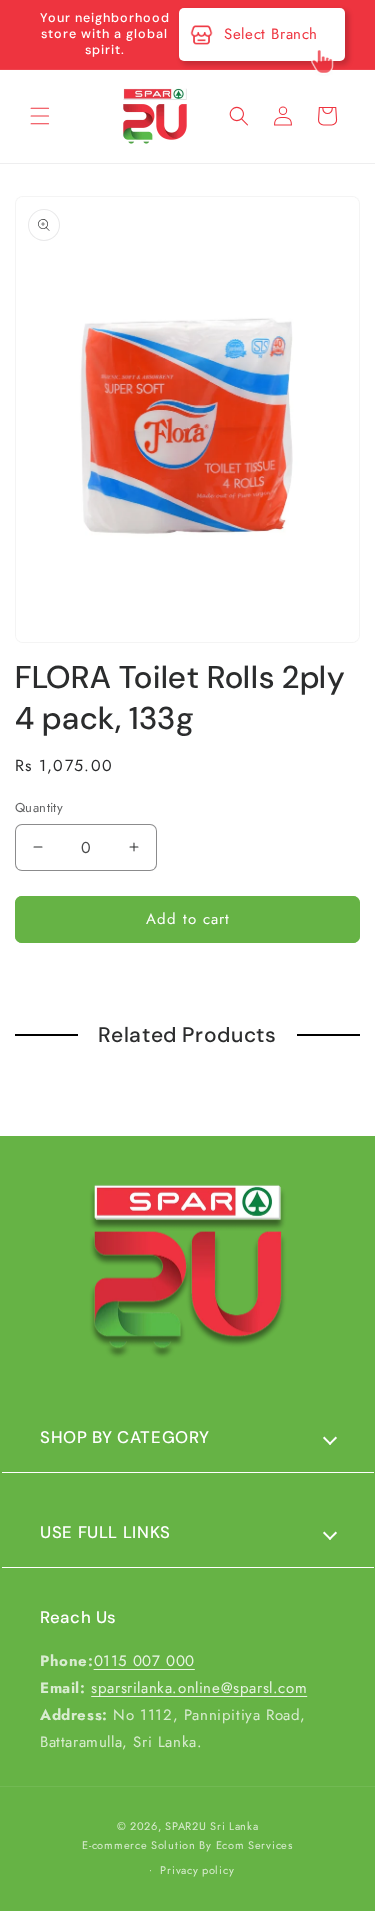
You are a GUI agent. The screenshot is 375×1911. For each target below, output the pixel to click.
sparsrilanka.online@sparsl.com (199, 1688)
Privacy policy (197, 1870)
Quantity (39, 807)
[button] (40, 116)
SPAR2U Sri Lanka (211, 1826)
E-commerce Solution (138, 1845)
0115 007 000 (144, 1661)
